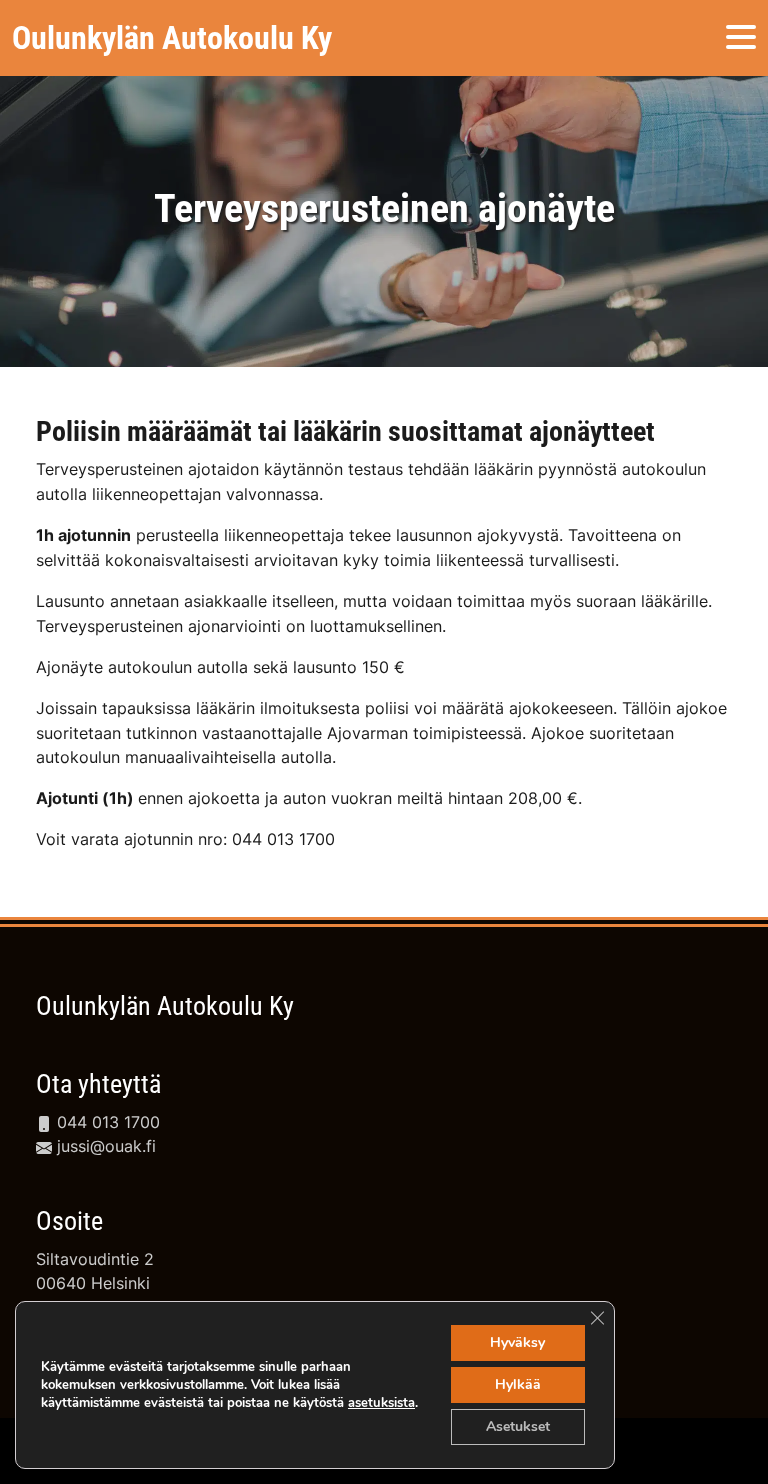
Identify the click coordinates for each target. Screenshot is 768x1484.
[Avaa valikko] (741, 38)
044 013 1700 (106, 1122)
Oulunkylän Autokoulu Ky (165, 1006)
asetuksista (381, 1403)
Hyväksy (517, 1342)
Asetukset (518, 1426)
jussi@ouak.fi (104, 1146)
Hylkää (518, 1384)
